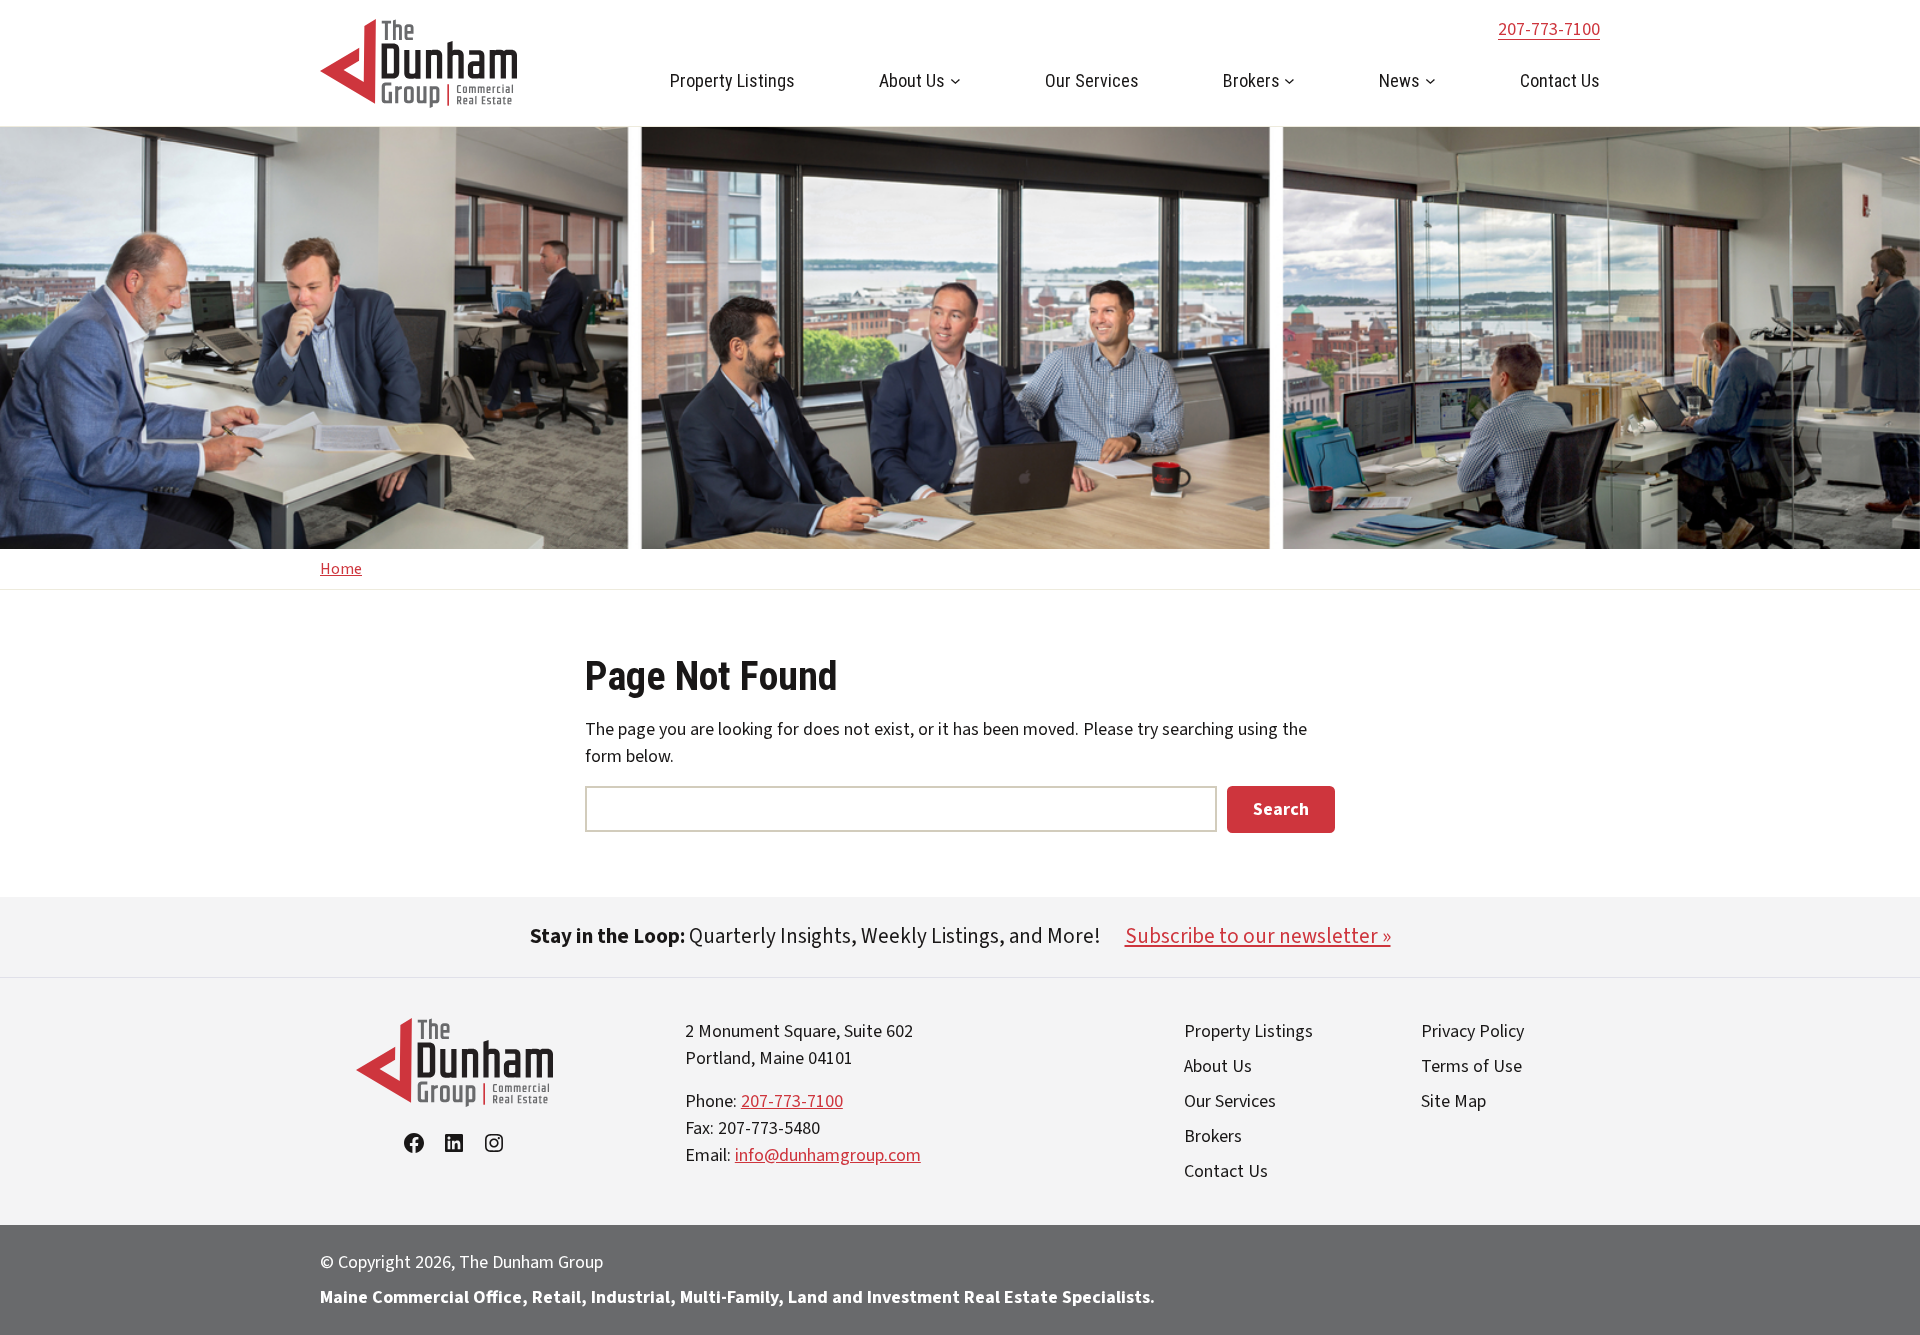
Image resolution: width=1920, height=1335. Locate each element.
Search (1281, 809)
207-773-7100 (1549, 29)
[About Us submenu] (955, 80)
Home (341, 569)
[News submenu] (1430, 80)
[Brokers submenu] (1289, 80)
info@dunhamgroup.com (828, 1155)
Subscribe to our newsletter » (1258, 936)
